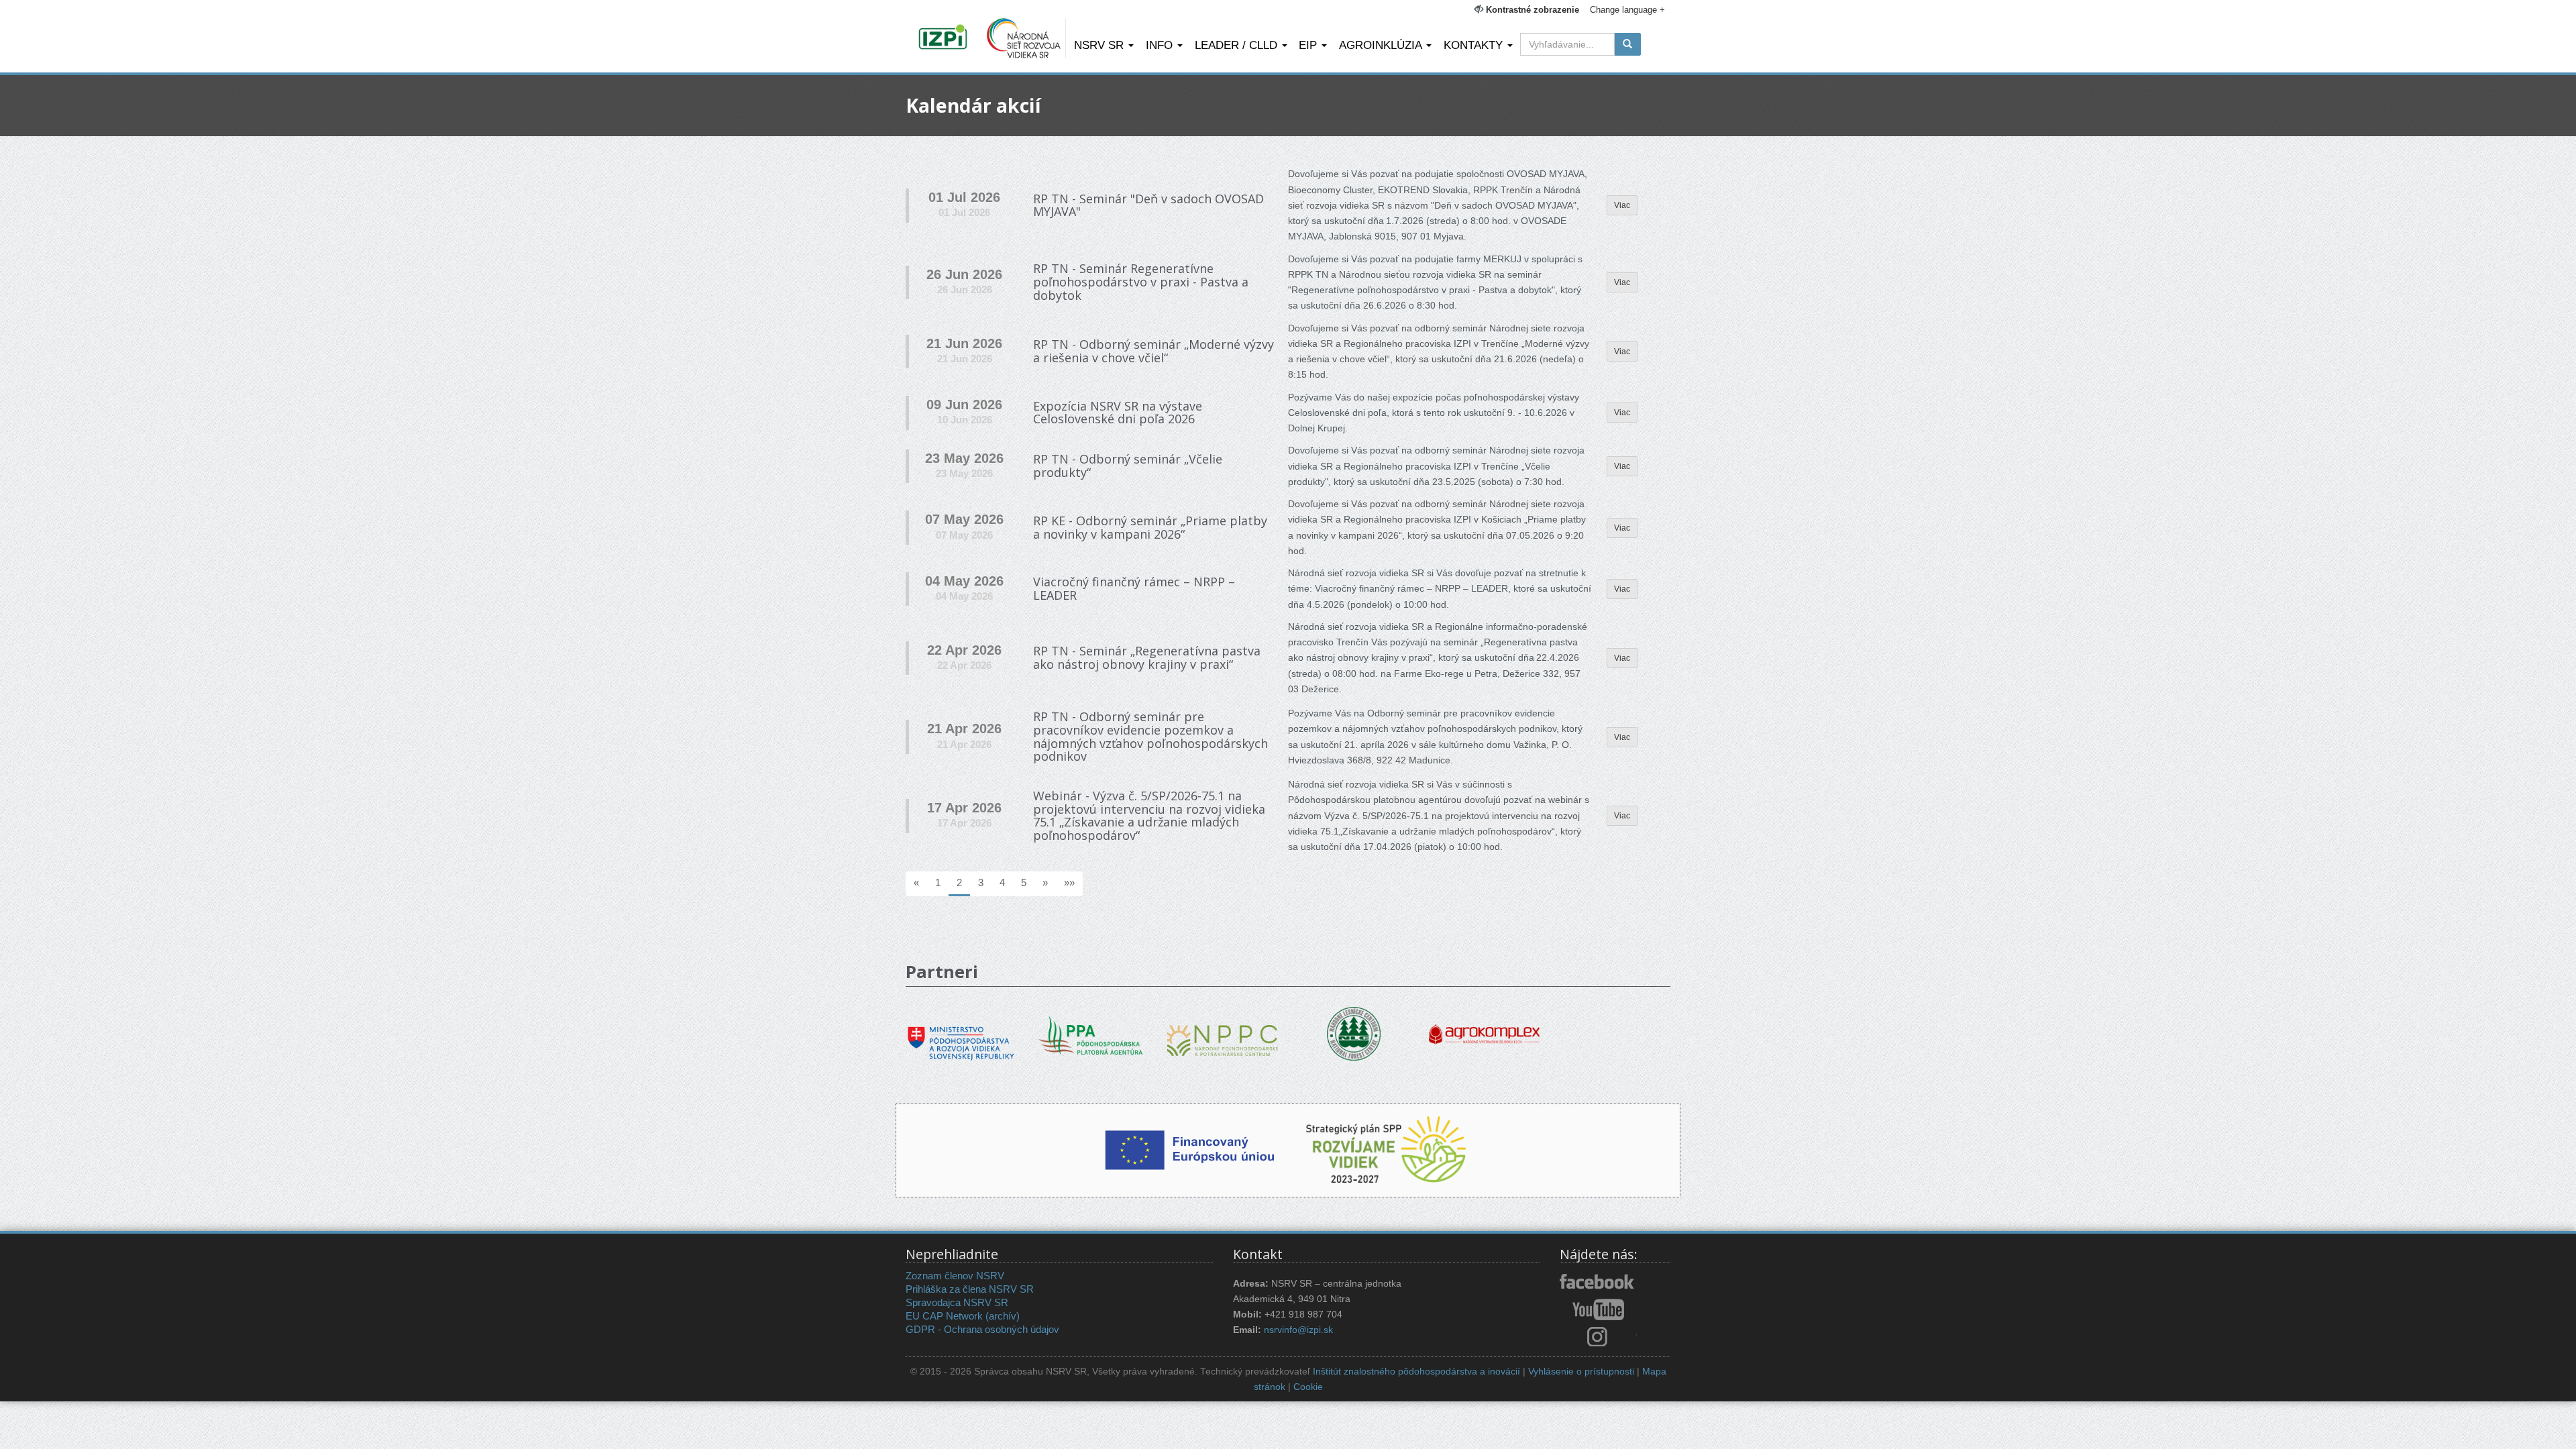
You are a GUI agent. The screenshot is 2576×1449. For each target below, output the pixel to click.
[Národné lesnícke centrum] (1354, 1033)
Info (1161, 45)
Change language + (1627, 10)
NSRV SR (1101, 45)
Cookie (1308, 1387)
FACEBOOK (1598, 1283)
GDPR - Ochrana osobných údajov (982, 1329)
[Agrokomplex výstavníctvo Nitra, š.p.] (1484, 1025)
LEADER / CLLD (1238, 45)
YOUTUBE (1598, 1309)
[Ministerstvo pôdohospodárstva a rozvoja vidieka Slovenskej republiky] (961, 1034)
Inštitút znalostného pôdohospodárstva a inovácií (1416, 1372)
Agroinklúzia (1382, 45)
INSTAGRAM (1598, 1336)
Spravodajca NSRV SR (957, 1302)
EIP (1309, 45)
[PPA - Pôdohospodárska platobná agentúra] (1092, 1034)
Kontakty (1475, 45)
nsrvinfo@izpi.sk (1298, 1330)
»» (1069, 882)
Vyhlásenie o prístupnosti (1581, 1372)
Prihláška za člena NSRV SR (970, 1289)
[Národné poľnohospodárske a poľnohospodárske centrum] (1223, 1031)
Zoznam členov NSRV (955, 1276)
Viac (1622, 205)
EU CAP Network (944, 1316)
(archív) (1003, 1316)
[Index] (945, 38)
